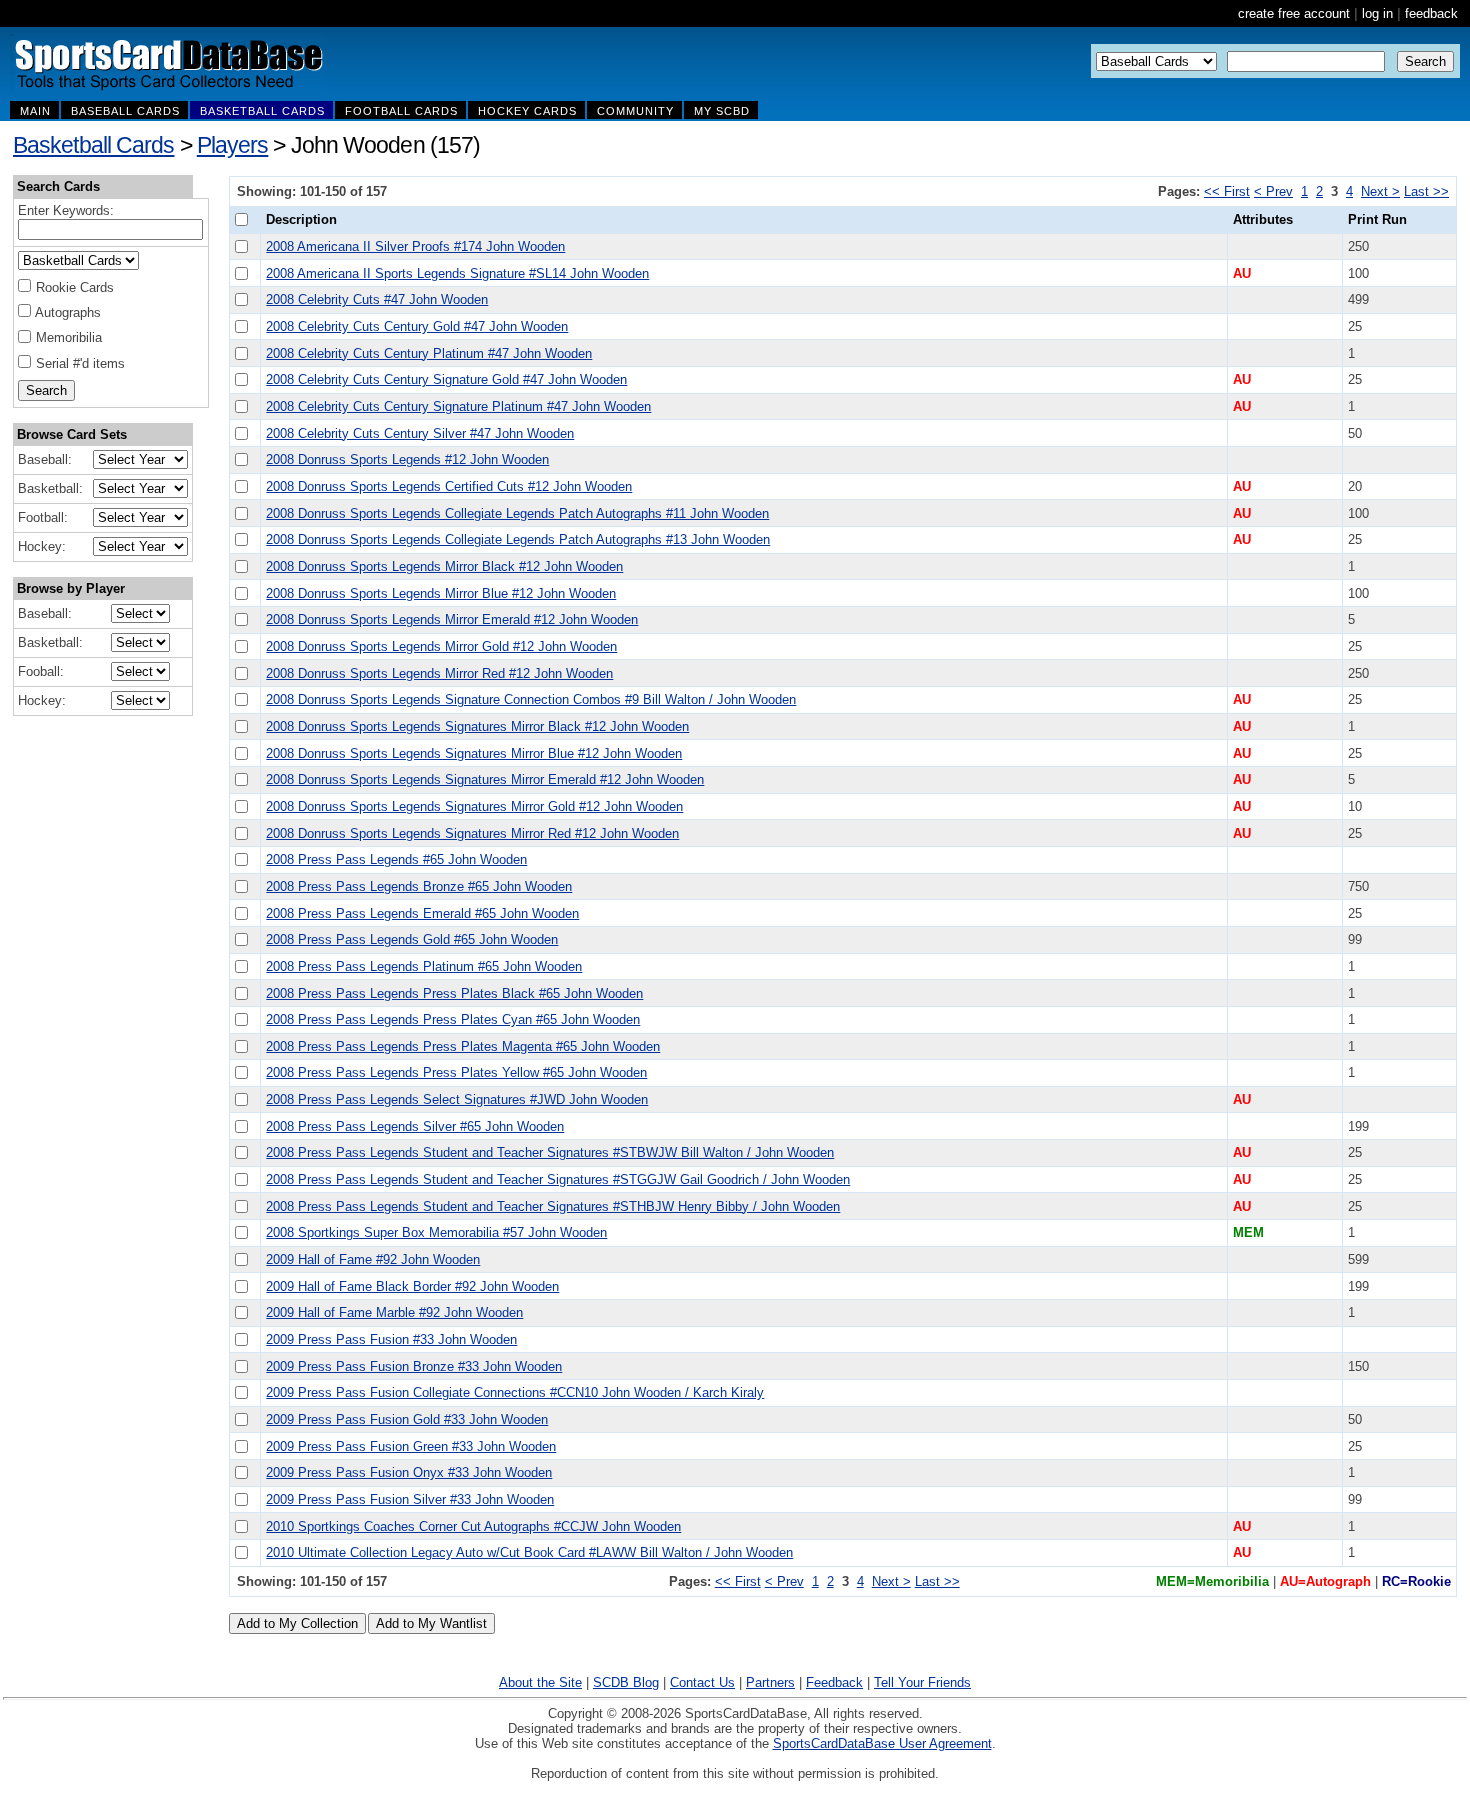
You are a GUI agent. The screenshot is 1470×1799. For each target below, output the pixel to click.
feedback (1431, 13)
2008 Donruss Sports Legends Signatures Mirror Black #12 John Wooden (477, 726)
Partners (770, 1682)
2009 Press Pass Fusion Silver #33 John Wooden (410, 1499)
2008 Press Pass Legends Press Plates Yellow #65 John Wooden (456, 1072)
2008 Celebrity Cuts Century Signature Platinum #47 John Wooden (458, 406)
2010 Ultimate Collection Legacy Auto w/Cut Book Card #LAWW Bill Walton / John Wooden (529, 1552)
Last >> (1426, 191)
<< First (1227, 191)
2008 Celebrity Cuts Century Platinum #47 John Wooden (429, 353)
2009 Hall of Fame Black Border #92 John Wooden (412, 1286)
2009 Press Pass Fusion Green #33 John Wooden (411, 1446)
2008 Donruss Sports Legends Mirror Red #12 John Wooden (439, 673)
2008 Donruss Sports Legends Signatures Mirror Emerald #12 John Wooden (485, 779)
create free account (1294, 13)
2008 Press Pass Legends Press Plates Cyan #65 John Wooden (453, 1019)
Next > (1380, 191)
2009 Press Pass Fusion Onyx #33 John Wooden (409, 1472)
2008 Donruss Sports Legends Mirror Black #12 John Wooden (444, 566)
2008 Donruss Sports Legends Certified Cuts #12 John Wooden (449, 486)
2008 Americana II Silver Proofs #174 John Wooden (415, 246)
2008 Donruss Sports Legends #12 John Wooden (407, 459)
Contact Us (702, 1682)
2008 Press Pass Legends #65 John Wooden (396, 859)
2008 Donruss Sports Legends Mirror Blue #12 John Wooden (441, 593)
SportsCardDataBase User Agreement (882, 1743)
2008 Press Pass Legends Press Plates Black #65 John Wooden (454, 993)
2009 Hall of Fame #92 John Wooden (373, 1259)
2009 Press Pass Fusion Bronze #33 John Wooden (414, 1366)
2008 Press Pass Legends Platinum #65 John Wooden (424, 966)
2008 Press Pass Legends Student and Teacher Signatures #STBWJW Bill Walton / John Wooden (550, 1152)
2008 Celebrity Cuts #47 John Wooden (377, 299)
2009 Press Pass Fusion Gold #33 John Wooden (407, 1419)
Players (233, 145)
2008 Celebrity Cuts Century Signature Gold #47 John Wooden (446, 379)
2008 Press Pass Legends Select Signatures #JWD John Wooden (457, 1099)
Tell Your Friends (922, 1682)
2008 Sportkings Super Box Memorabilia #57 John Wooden (436, 1232)
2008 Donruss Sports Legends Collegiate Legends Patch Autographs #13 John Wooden (518, 539)
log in (1377, 13)
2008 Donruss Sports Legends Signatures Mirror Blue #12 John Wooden (474, 753)
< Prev (1273, 191)
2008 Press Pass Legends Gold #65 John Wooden (412, 939)
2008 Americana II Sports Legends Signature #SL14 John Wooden (457, 273)
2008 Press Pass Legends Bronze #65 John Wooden (419, 886)
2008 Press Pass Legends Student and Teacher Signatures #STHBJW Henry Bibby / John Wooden (553, 1206)
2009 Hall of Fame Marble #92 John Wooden (394, 1312)
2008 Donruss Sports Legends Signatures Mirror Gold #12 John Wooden (474, 806)
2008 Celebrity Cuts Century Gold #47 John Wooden (417, 326)
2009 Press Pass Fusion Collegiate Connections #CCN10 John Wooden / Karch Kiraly (515, 1392)
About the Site (540, 1682)
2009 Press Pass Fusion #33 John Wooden (391, 1339)
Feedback (834, 1682)
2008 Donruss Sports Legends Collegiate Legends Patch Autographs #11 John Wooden (517, 513)
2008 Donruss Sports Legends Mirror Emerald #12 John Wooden (452, 619)
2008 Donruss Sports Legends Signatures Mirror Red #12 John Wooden (472, 833)
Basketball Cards (93, 145)
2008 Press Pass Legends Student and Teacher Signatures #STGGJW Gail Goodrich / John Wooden (558, 1179)
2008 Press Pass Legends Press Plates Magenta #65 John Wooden (463, 1046)
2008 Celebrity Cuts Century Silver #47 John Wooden (420, 433)
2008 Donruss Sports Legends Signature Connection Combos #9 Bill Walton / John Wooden (531, 699)
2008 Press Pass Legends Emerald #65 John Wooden (422, 913)
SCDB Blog (626, 1682)
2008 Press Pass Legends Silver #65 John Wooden (415, 1126)
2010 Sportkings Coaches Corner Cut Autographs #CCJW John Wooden (473, 1526)
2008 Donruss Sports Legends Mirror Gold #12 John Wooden (441, 646)
